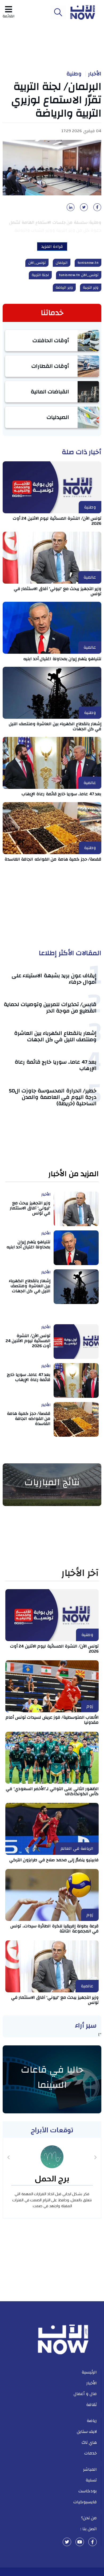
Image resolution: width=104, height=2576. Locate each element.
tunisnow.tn (88, 263)
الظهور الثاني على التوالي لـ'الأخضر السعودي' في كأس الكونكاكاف (52, 1791)
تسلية (91, 2480)
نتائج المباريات (52, 1482)
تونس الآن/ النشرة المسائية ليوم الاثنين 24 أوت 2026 (57, 521)
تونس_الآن (37, 263)
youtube (80, 2542)
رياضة (92, 2421)
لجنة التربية (40, 275)
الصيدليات (58, 417)
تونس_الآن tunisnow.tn (79, 275)
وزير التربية (91, 288)
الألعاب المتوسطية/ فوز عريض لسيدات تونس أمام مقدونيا (52, 1720)
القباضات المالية (50, 392)
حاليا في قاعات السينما (52, 2077)
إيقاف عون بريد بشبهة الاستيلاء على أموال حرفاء (54, 979)
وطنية (74, 74)
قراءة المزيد (52, 247)
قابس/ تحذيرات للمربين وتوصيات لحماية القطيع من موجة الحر (50, 1008)
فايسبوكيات (85, 2502)
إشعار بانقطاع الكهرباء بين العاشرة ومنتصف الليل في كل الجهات (55, 726)
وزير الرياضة (64, 288)
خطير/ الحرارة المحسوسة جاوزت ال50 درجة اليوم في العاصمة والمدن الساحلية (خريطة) (53, 1097)
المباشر (90, 2469)
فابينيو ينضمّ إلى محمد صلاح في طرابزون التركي (54, 1860)
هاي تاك (89, 2442)
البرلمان (62, 263)
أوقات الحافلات (51, 340)
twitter (67, 2542)
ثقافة (91, 2405)
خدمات (91, 2453)
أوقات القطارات (50, 366)
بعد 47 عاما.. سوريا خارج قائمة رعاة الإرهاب (62, 794)
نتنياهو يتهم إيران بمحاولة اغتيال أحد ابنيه (62, 659)
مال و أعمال (85, 2394)
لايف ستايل (87, 2432)
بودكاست (88, 2491)
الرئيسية (89, 2372)
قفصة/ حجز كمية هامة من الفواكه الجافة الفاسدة (53, 859)
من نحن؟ (89, 2518)
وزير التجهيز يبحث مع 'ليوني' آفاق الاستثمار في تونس (58, 591)
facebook (93, 2542)
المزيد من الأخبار (73, 1174)
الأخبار (95, 74)
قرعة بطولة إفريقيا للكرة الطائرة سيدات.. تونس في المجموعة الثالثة (55, 1929)
